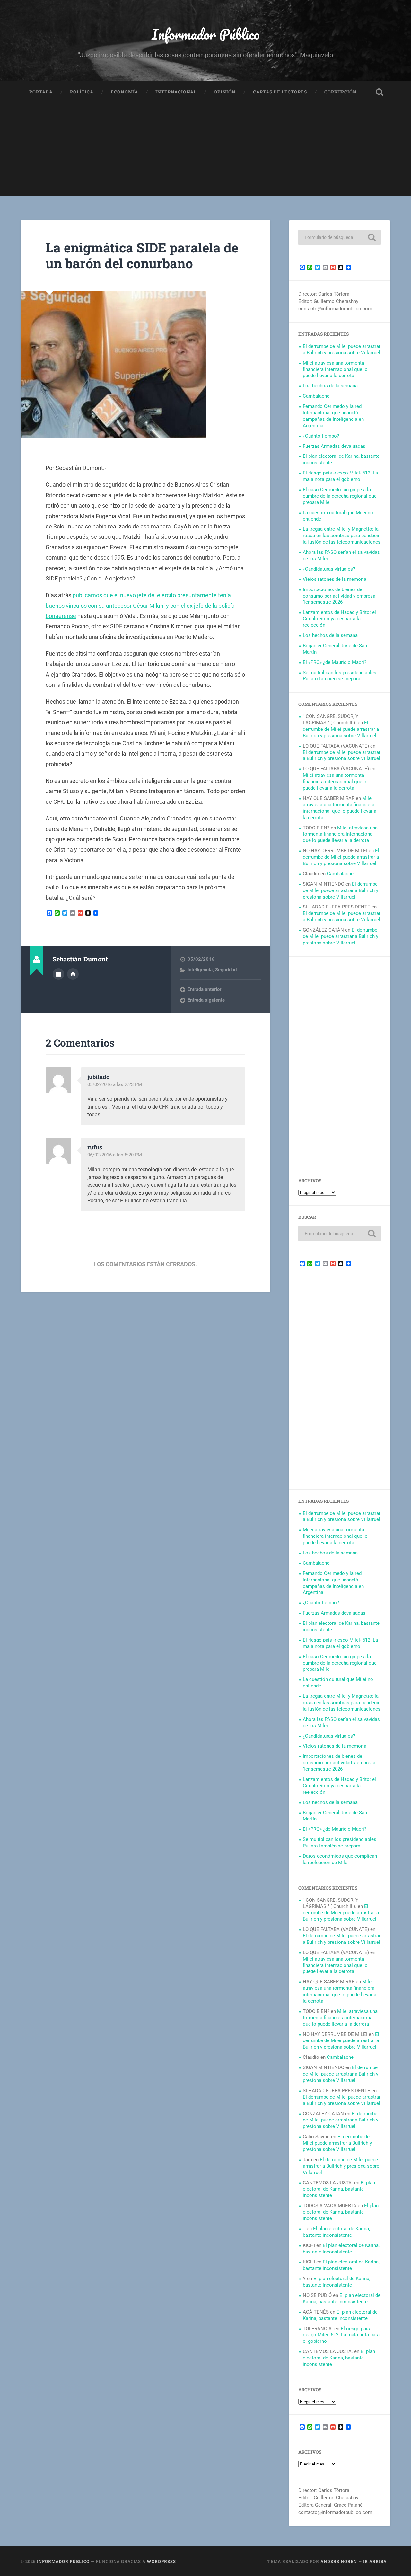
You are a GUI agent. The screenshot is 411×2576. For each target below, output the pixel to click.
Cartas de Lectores (280, 92)
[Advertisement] (205, 151)
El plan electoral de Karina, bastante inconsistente (339, 2189)
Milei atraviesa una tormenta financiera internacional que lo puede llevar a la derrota (335, 369)
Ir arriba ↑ (377, 2561)
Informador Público (206, 34)
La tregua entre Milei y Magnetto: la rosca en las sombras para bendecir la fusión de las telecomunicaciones (342, 536)
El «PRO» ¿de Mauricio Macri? (335, 662)
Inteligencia (200, 970)
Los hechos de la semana (330, 386)
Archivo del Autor (58, 974)
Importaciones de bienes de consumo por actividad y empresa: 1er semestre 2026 (340, 596)
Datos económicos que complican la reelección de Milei (340, 1859)
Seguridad (226, 970)
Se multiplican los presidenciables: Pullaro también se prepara (340, 676)
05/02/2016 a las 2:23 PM (115, 1084)
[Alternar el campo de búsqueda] (380, 92)
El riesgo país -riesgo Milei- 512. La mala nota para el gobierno (340, 476)
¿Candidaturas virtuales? (329, 569)
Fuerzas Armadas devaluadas (334, 446)
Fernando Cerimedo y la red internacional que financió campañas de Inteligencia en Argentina (333, 416)
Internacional (176, 92)
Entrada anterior (204, 989)
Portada (41, 92)
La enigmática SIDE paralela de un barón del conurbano (142, 255)
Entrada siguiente (206, 1000)
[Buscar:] (340, 237)
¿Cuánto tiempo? (321, 436)
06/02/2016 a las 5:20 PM (115, 1155)
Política (82, 92)
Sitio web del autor (73, 974)
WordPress (161, 2561)
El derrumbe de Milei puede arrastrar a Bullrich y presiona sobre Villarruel (342, 350)
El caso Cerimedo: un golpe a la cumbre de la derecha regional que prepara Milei (340, 496)
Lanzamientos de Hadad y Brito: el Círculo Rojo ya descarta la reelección (339, 619)
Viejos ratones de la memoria (335, 579)
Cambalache (316, 396)
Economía (124, 92)
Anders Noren (339, 2561)
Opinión (225, 92)
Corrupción (341, 92)
